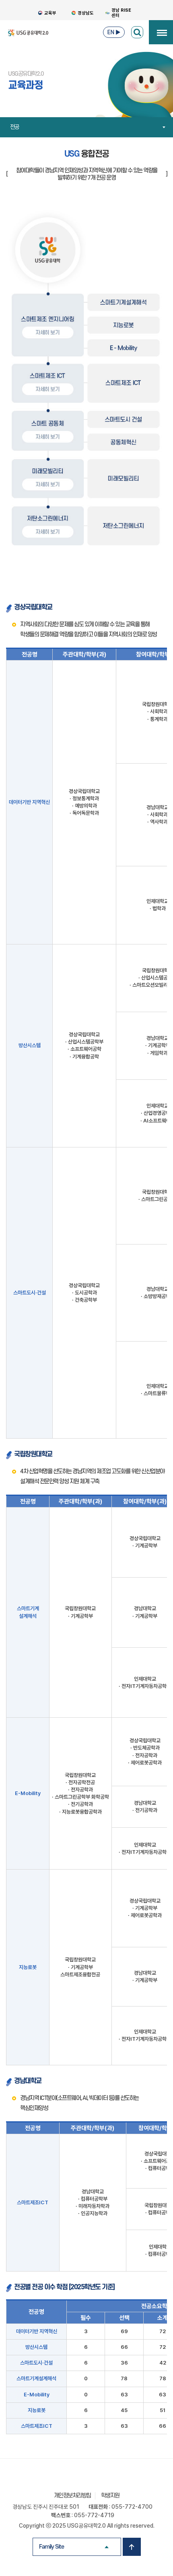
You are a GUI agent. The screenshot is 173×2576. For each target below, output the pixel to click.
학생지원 (110, 2496)
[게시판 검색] (137, 32)
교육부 (50, 13)
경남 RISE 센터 (121, 13)
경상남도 (86, 13)
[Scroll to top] (132, 2547)
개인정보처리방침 (72, 2496)
